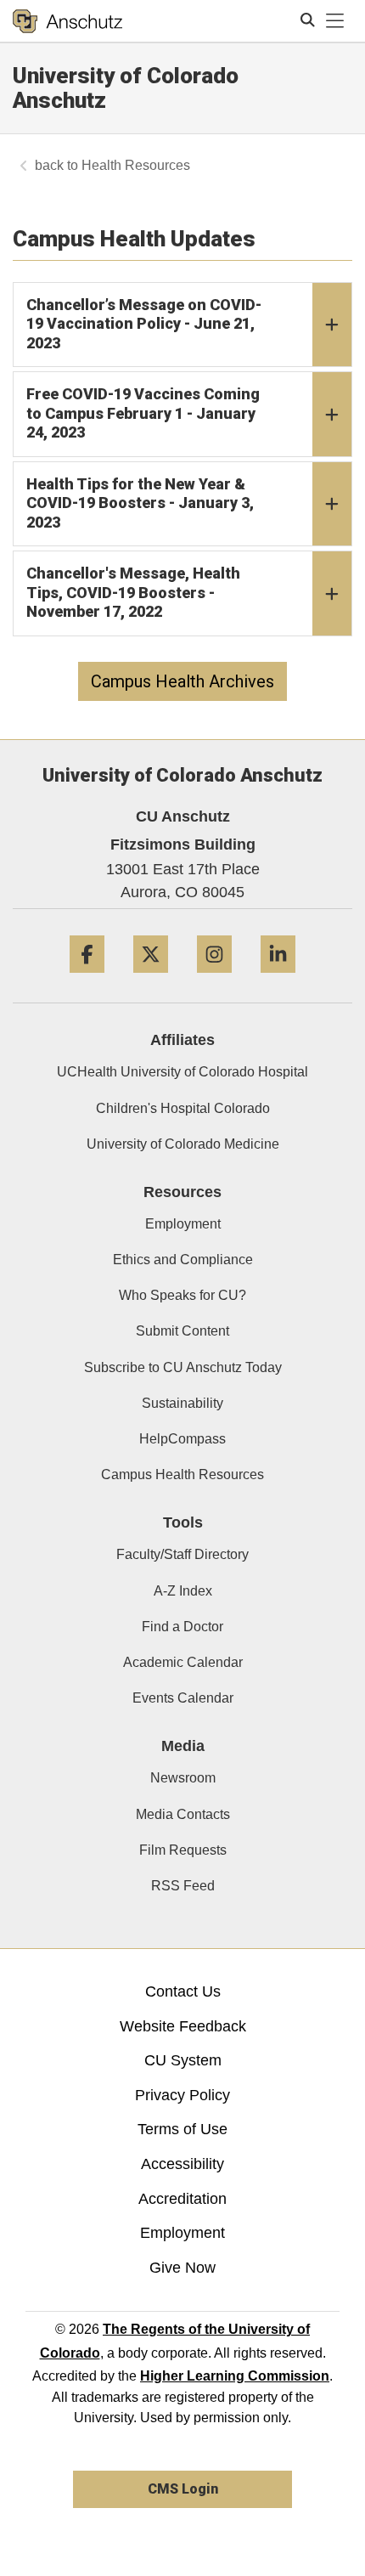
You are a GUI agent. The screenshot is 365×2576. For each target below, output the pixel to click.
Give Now (182, 2268)
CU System (183, 2060)
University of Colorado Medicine (183, 1144)
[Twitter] (151, 979)
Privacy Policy (182, 2095)
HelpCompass (182, 1439)
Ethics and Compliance (183, 1260)
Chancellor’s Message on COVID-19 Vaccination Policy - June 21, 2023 (144, 324)
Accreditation (182, 2199)
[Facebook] (87, 979)
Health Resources (136, 165)
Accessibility (182, 2164)
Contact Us (183, 1991)
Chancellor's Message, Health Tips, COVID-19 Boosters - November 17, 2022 (133, 592)
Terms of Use (182, 2129)
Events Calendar (183, 1698)
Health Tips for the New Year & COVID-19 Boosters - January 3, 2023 (140, 503)
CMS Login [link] (183, 2489)
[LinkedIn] (278, 979)
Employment (183, 1224)
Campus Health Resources (182, 1474)
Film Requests (183, 1850)
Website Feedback (183, 2026)
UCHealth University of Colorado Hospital (182, 1072)
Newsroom (183, 1778)
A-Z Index (183, 1591)
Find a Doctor (182, 1627)
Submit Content (182, 1331)
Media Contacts (183, 1814)
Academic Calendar (183, 1662)
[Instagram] (214, 979)
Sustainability (182, 1403)
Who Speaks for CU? (182, 1295)
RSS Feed (183, 1886)
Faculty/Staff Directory (182, 1554)
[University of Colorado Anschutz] (67, 21)
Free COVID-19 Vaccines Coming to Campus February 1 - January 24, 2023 (143, 413)
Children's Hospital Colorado (183, 1108)
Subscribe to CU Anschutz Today (183, 1367)
